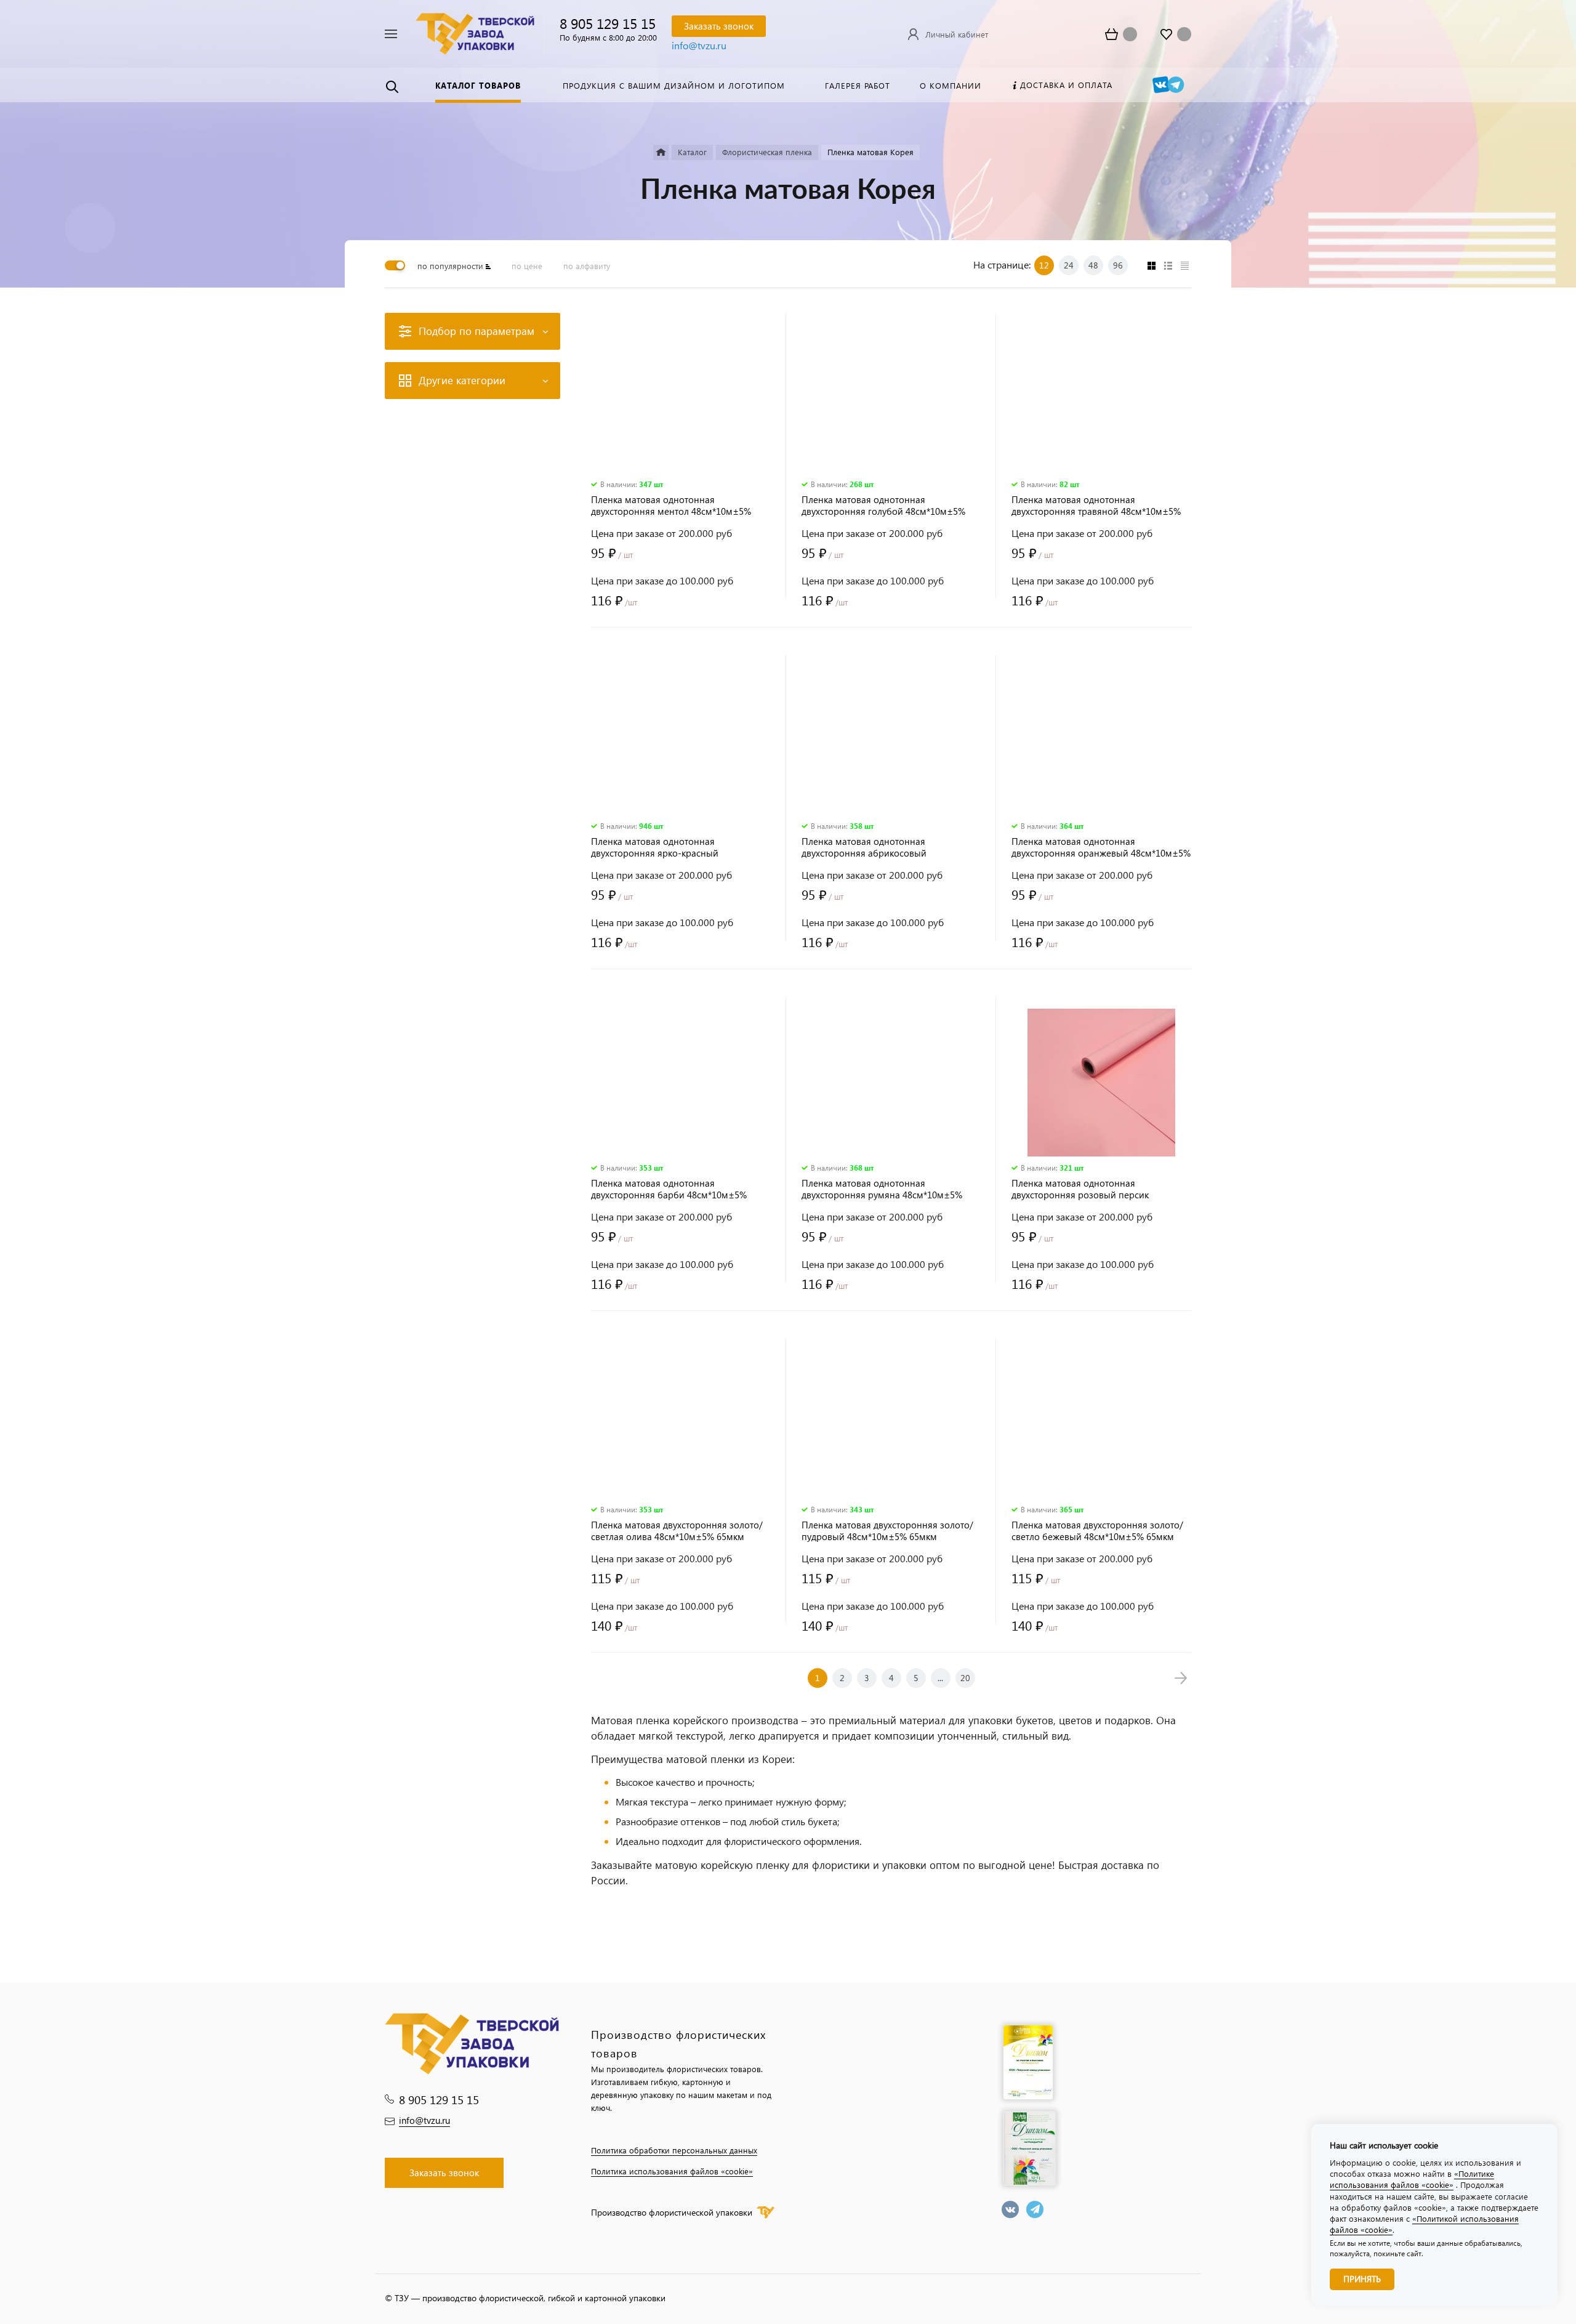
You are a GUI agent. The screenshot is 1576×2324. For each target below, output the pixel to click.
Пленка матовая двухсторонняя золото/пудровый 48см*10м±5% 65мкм (887, 1531)
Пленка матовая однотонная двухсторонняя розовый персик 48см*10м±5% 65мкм (1080, 1189)
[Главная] (661, 152)
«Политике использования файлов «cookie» (1412, 2179)
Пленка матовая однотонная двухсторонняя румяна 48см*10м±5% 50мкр (882, 1189)
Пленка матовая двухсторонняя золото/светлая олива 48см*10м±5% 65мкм (677, 1531)
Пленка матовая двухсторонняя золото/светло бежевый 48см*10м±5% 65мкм (1097, 1531)
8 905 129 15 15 (608, 23)
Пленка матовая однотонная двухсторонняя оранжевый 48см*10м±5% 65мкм (1101, 847)
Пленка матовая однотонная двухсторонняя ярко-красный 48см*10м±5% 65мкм (655, 847)
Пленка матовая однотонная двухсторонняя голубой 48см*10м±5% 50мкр (883, 506)
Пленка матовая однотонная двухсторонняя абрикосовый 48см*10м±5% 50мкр (864, 847)
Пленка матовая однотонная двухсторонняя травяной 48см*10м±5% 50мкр (1096, 506)
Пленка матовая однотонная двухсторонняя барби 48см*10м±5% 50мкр (669, 1189)
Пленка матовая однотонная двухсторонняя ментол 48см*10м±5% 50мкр (671, 506)
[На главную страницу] (475, 32)
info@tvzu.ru (699, 45)
